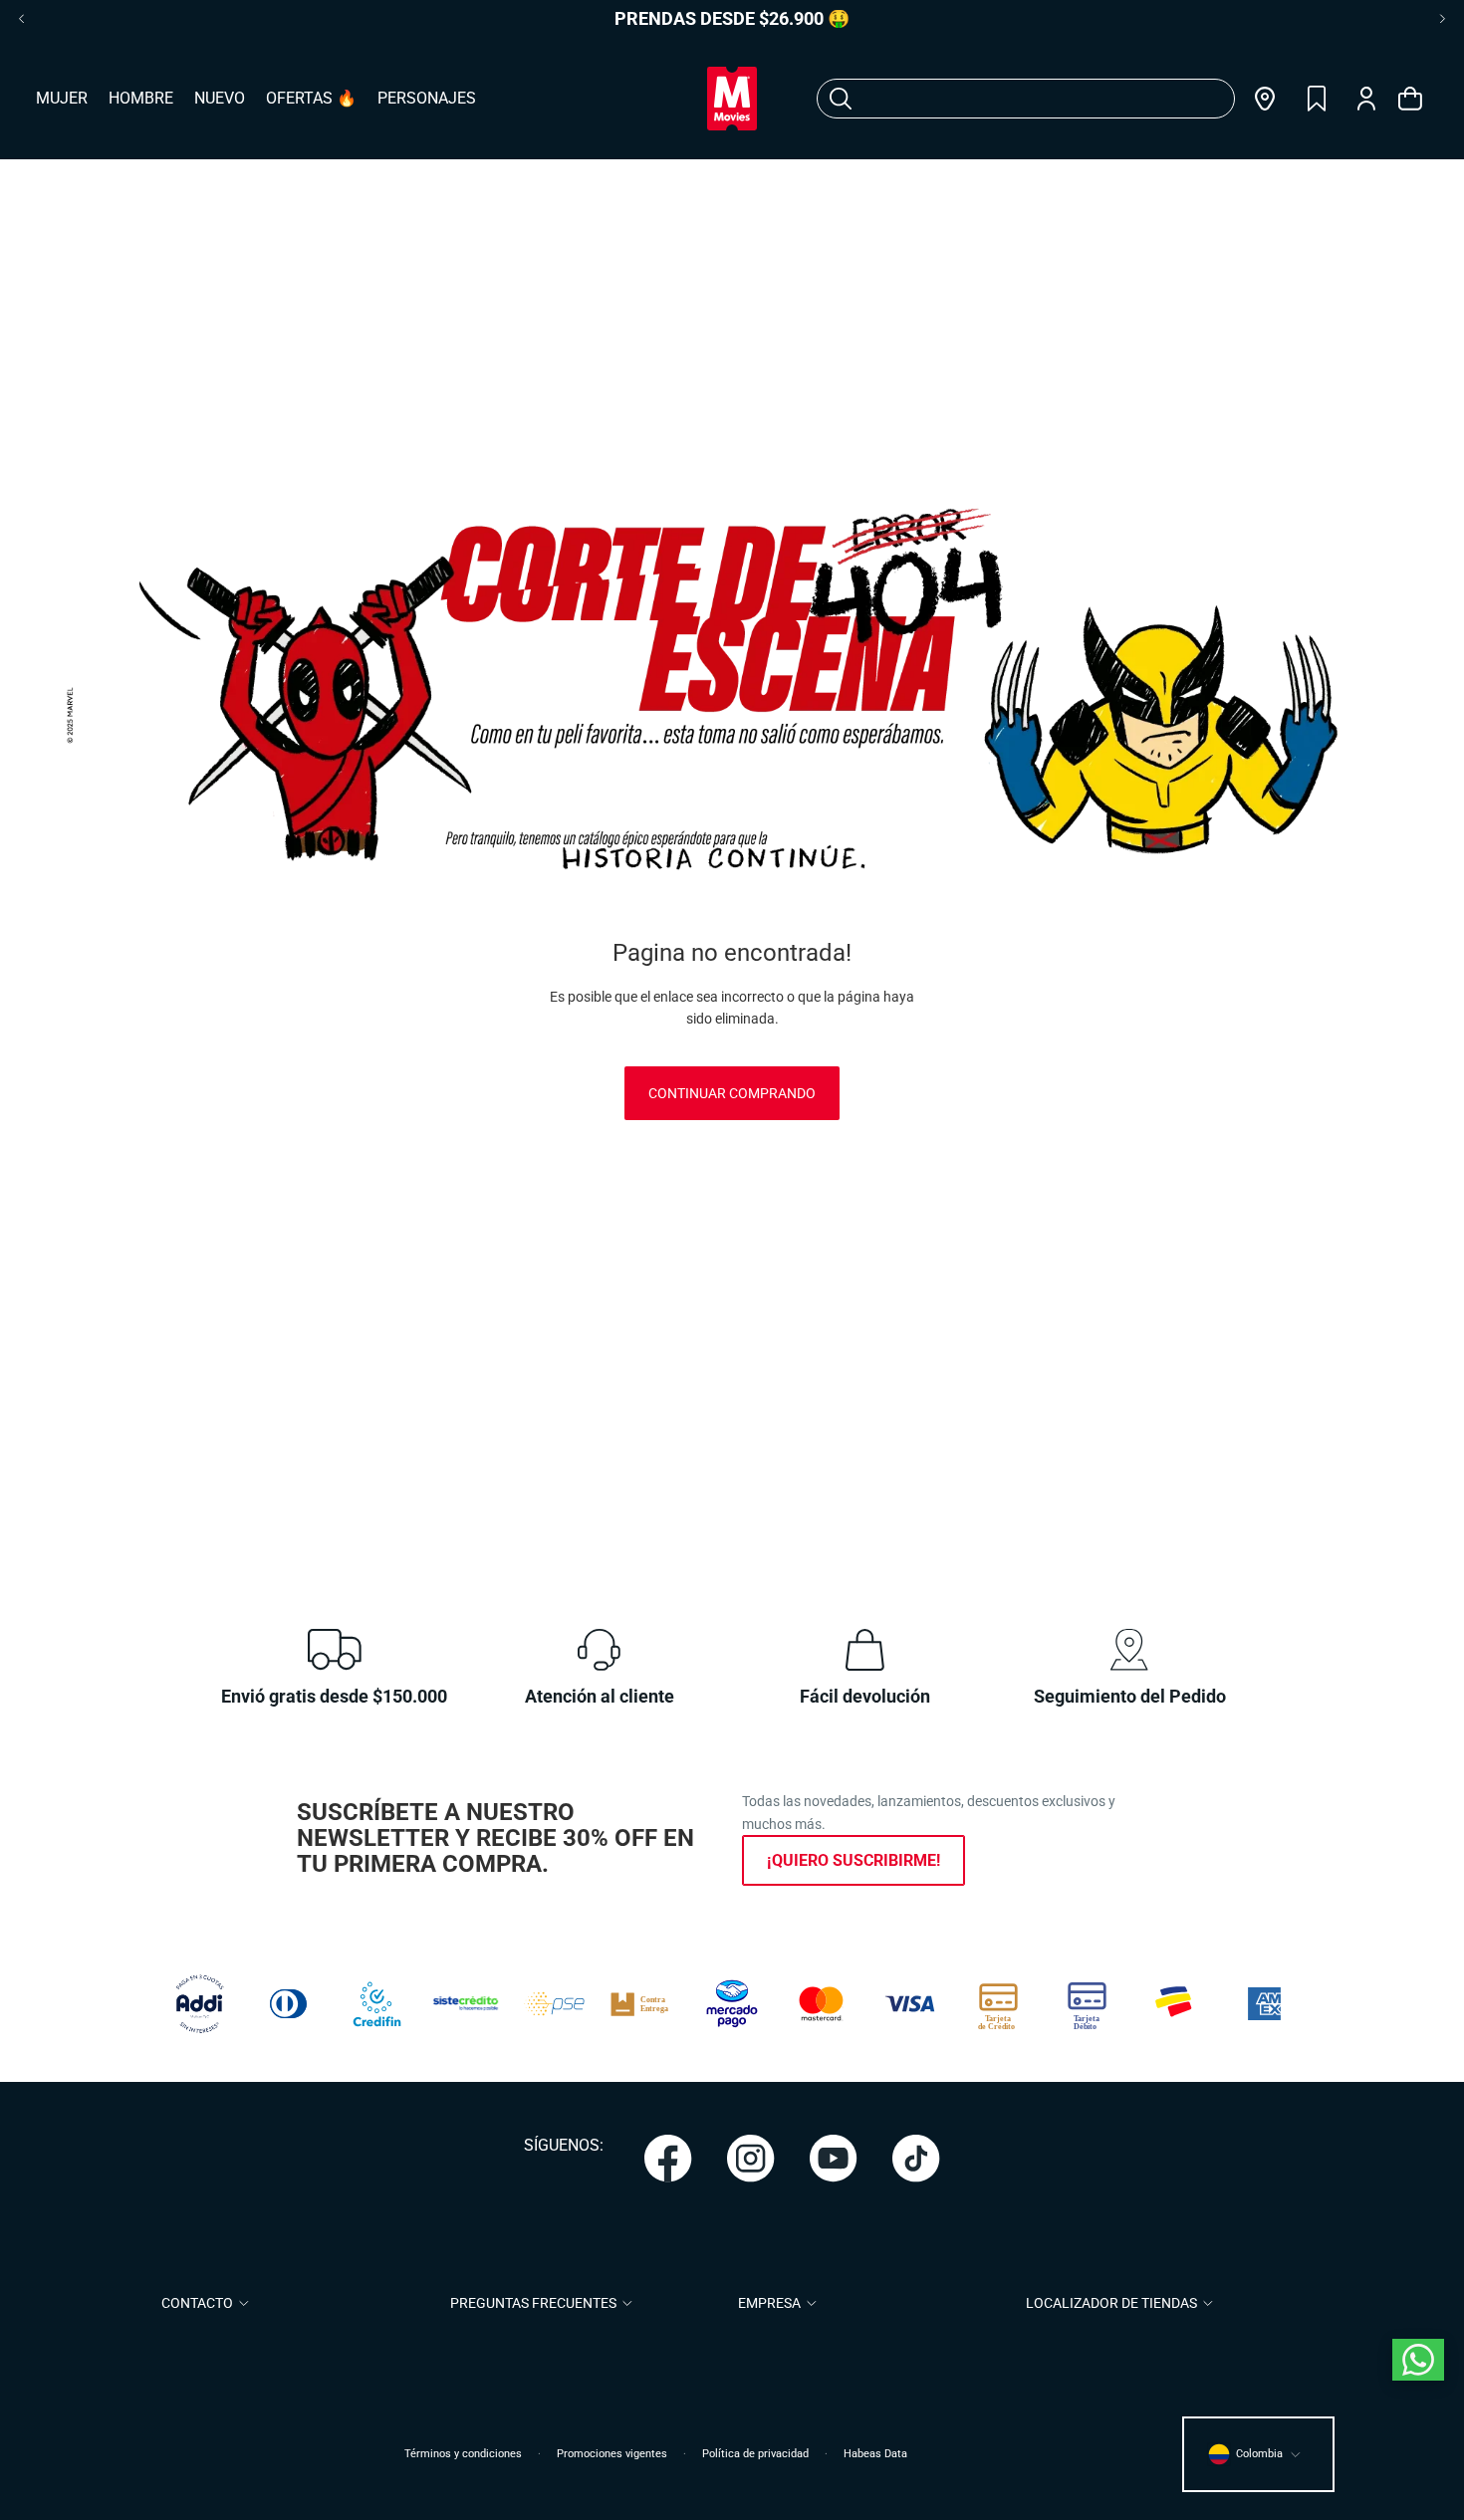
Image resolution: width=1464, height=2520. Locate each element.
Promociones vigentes (612, 2454)
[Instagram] (751, 2159)
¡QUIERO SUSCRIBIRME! (854, 1860)
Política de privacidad (755, 2454)
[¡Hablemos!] (1418, 2360)
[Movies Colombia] (732, 99)
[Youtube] (834, 2159)
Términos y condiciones (463, 2454)
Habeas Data (875, 2454)
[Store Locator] (1265, 99)
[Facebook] (668, 2159)
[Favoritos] (1317, 99)
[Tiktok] (916, 2159)
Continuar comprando (732, 1093)
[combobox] (1001, 99)
